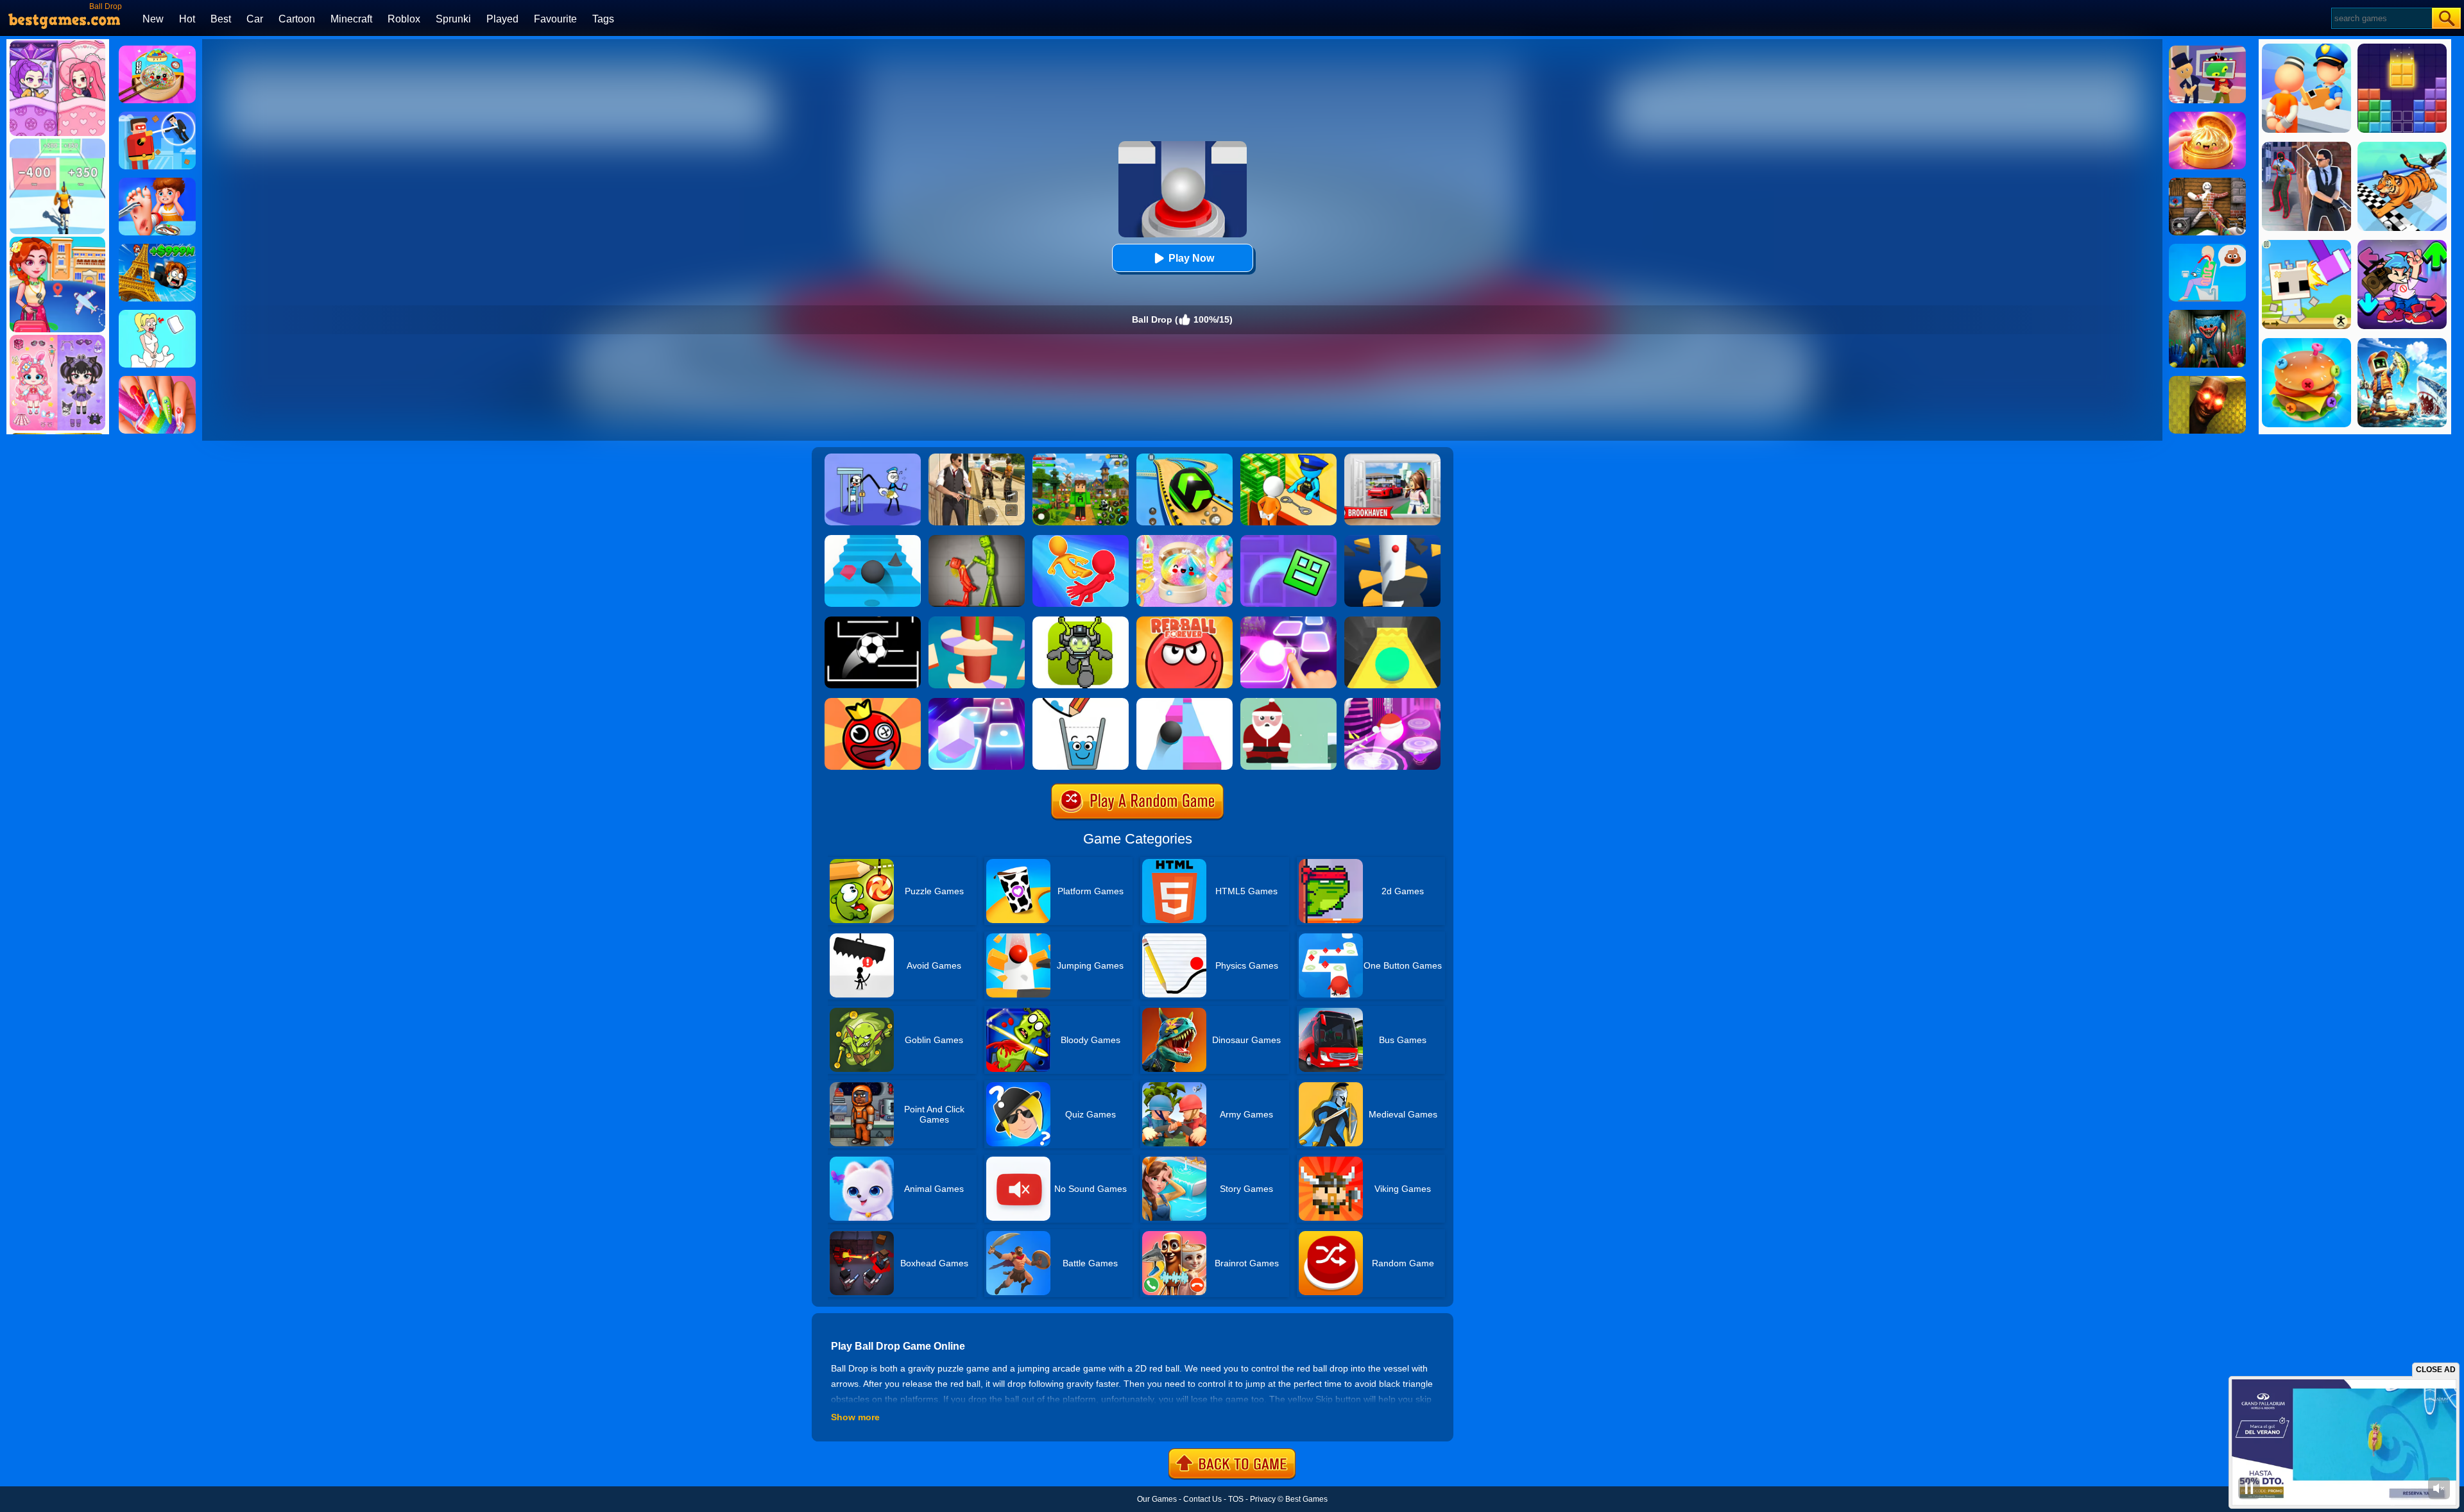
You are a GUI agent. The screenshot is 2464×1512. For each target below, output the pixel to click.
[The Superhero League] (157, 116)
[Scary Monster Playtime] (2207, 314)
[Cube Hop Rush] (977, 702)
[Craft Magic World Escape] (1081, 458)
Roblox (404, 19)
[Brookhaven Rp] (1392, 458)
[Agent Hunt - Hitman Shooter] (977, 458)
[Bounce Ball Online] (873, 702)
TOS (1236, 1499)
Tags (603, 19)
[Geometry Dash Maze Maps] (1288, 539)
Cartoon (297, 19)
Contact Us (1202, 1499)
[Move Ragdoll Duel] (1081, 539)
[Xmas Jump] (1288, 702)
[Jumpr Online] (873, 621)
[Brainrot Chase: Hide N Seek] (2207, 380)
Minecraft (351, 19)
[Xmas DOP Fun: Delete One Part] (157, 314)
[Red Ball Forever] (1185, 621)
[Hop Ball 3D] (1392, 702)
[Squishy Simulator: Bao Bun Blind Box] (1185, 539)
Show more (855, 1417)
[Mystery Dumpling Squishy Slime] (157, 50)
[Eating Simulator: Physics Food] (2207, 248)
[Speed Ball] (1185, 702)
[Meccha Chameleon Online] (2207, 182)
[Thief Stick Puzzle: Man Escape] (873, 458)
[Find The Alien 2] (2207, 50)
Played (502, 19)
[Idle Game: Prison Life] (1288, 458)
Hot (187, 19)
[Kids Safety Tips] (157, 182)
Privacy (1263, 1499)
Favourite (555, 19)
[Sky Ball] (1392, 621)
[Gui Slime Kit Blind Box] (2207, 116)
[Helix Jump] (1392, 539)
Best (221, 19)
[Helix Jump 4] (977, 621)
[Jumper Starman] (1081, 621)
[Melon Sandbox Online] (977, 539)
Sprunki (453, 19)
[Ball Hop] (1288, 621)
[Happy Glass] (1081, 702)
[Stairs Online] (873, 539)
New (153, 19)
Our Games (1157, 1499)
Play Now (1191, 258)
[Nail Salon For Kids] (157, 380)
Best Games (1306, 1499)
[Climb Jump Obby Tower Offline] (157, 248)
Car (255, 19)
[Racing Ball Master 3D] (1185, 458)
